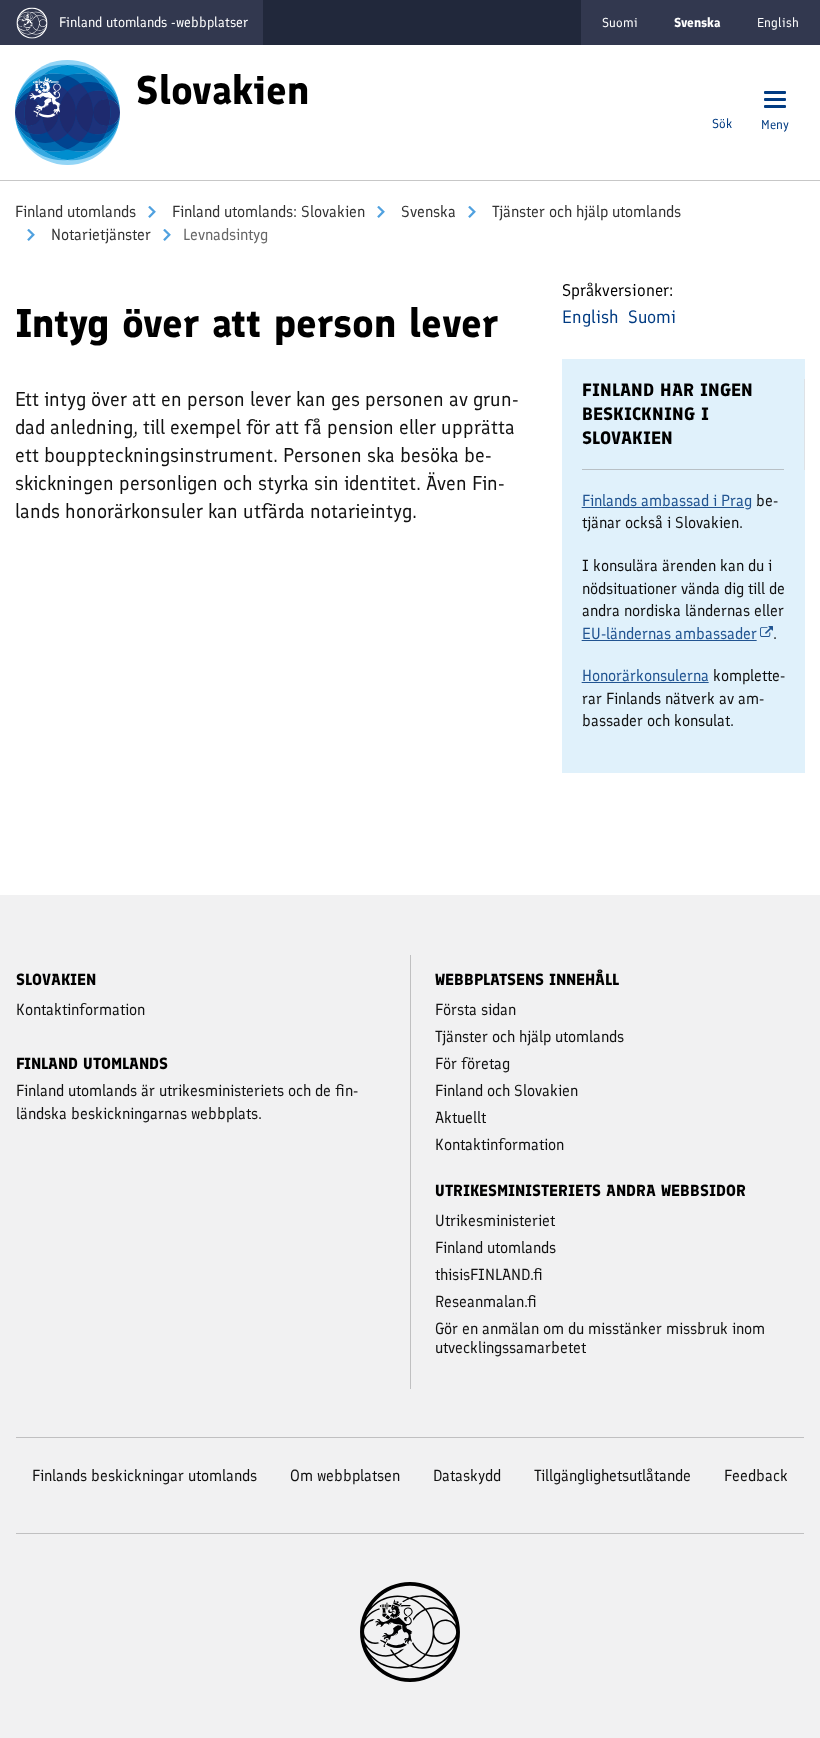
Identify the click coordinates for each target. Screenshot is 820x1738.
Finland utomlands (75, 211)
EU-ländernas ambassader (669, 633)
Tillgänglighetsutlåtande (612, 1475)
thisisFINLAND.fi (489, 1274)
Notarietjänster (99, 234)
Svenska (426, 211)
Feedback (756, 1475)
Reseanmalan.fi (486, 1301)
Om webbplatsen (345, 1475)
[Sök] (722, 101)
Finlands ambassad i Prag (667, 500)
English (778, 22)
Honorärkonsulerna (645, 675)
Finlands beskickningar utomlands (144, 1475)
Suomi (620, 22)
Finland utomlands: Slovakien (266, 211)
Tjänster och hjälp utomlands (584, 211)
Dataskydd (467, 1475)
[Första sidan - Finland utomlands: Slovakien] (67, 111)
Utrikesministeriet (495, 1220)
